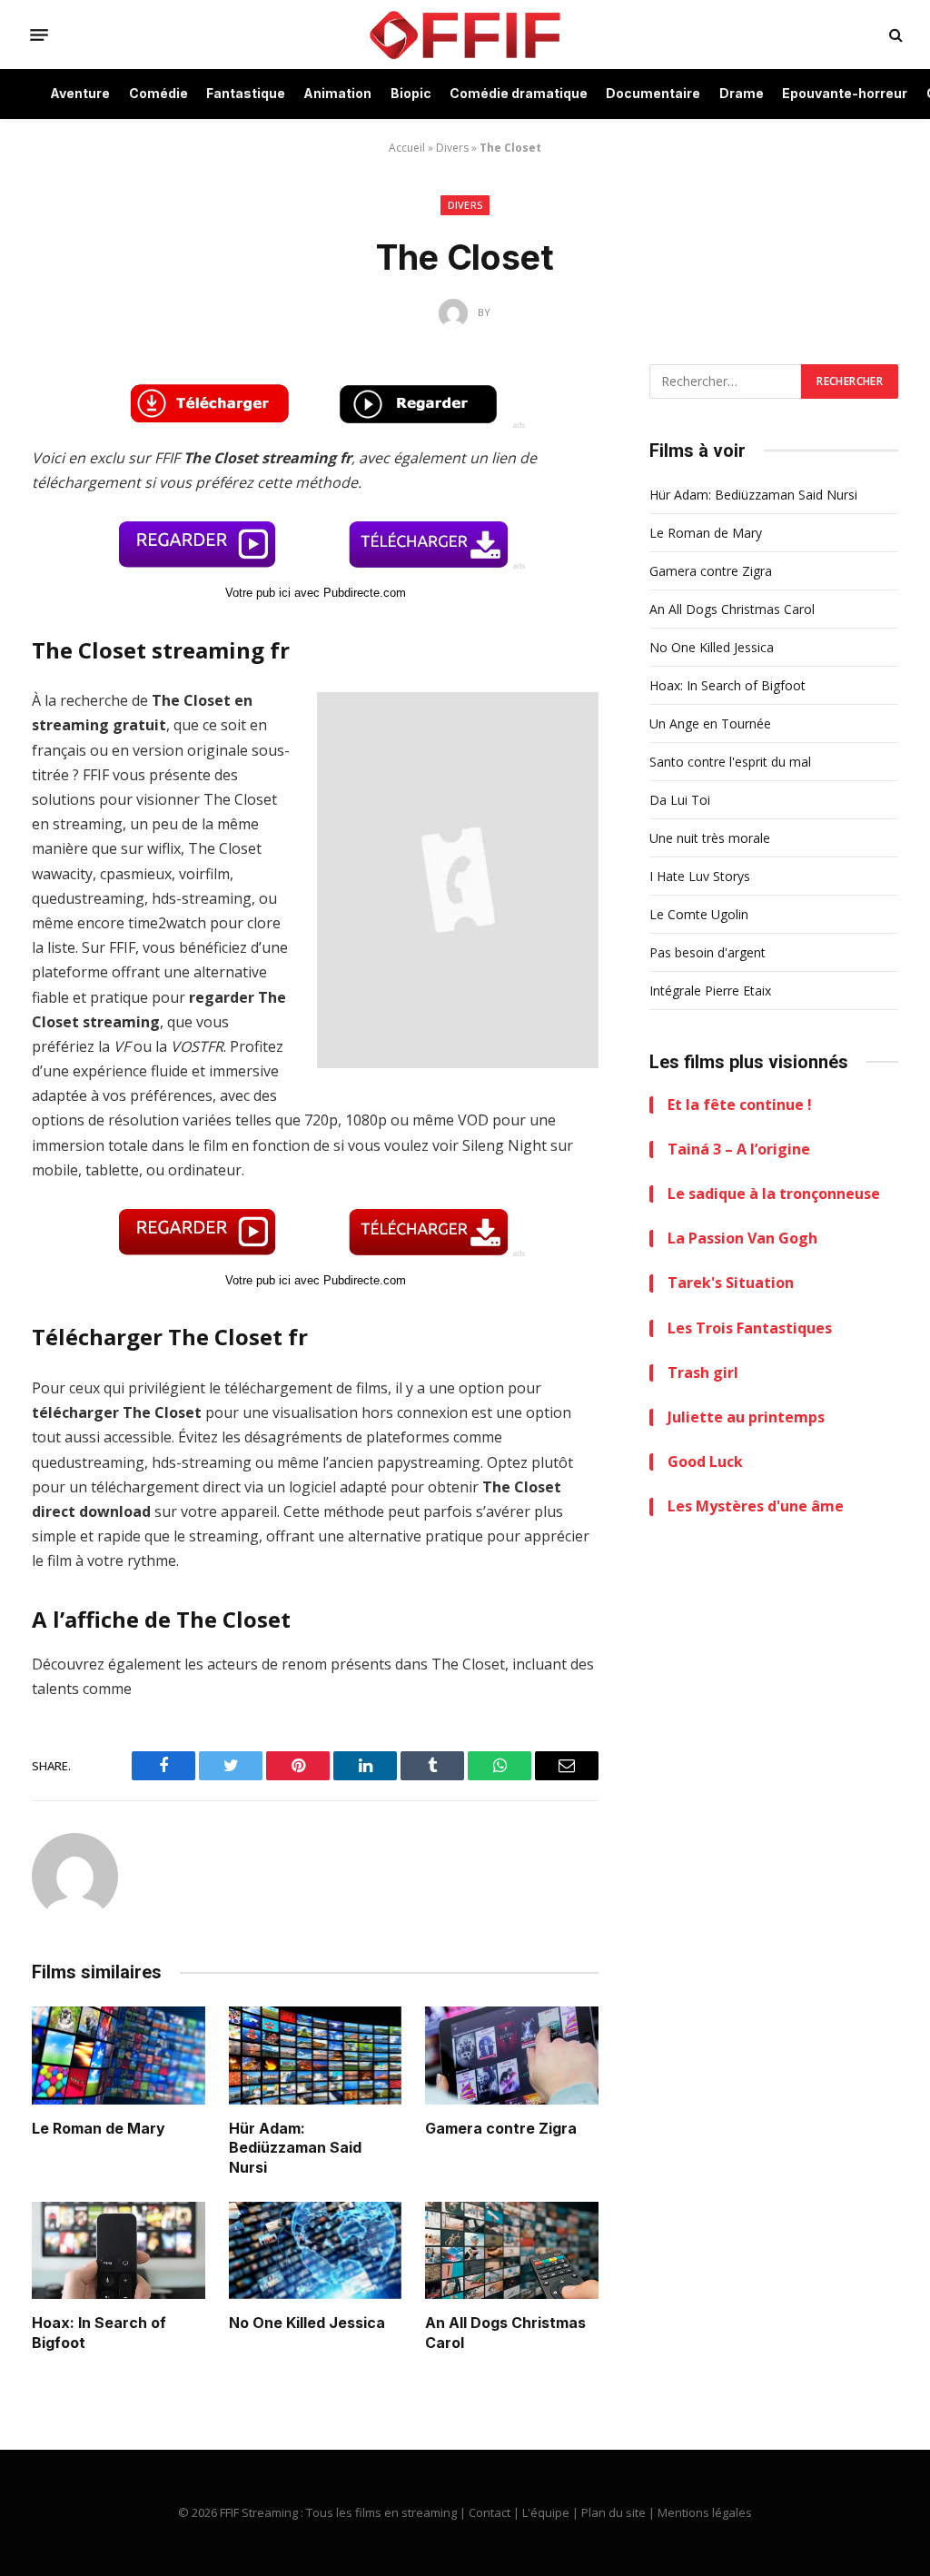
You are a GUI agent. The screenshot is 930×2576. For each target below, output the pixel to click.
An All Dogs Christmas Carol (505, 2333)
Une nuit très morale (710, 838)
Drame (742, 93)
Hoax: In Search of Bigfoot (99, 2333)
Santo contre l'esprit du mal (730, 762)
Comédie (158, 93)
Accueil (407, 148)
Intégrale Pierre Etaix (710, 991)
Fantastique (246, 93)
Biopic (411, 93)
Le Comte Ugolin (699, 914)
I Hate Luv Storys (700, 876)
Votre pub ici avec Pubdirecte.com (316, 593)
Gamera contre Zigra (501, 2128)
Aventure (80, 93)
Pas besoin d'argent (707, 952)
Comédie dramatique (519, 93)
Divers (452, 148)
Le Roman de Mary (99, 2128)
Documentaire (653, 93)
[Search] (894, 35)
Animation (337, 93)
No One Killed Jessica (307, 2323)
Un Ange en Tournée (710, 723)
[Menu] (39, 35)
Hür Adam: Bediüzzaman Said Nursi (295, 2148)
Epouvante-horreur (845, 93)
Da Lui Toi (680, 800)
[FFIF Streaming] (465, 35)
